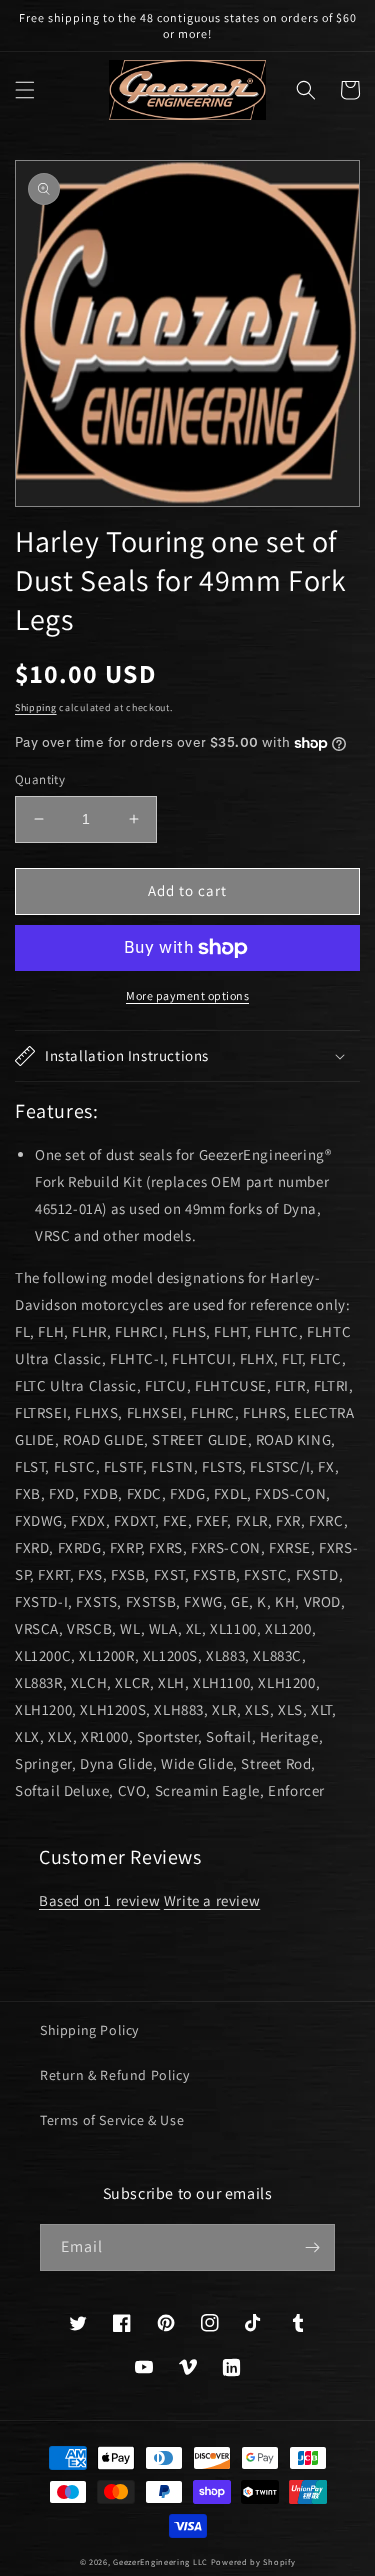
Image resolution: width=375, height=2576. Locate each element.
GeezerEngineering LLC (160, 2561)
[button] (25, 90)
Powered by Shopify (253, 2561)
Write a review (212, 1900)
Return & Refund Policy (114, 2075)
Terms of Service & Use (112, 2120)
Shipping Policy (89, 2030)
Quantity (40, 779)
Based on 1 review (99, 1900)
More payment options (187, 995)
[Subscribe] (312, 2247)
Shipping (36, 707)
